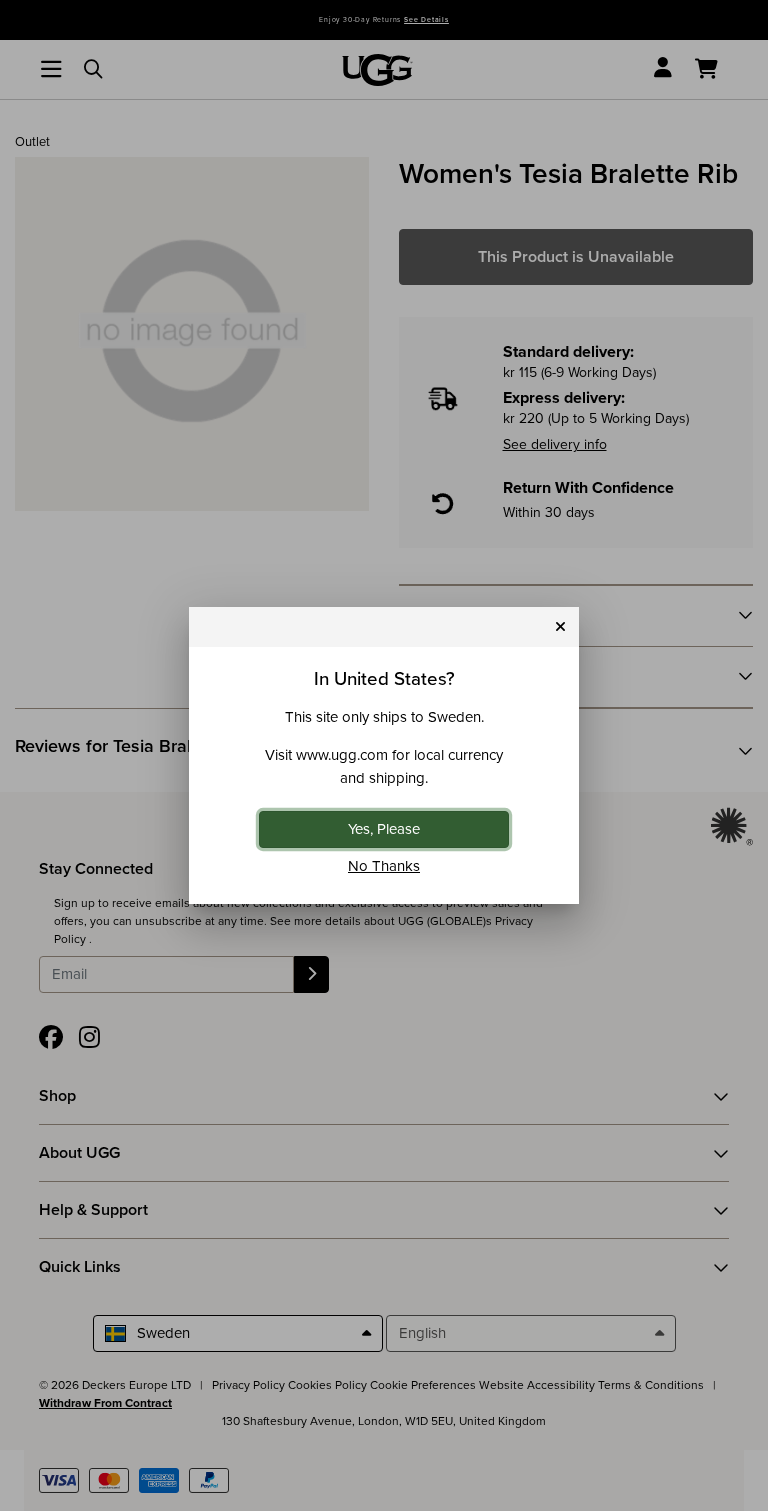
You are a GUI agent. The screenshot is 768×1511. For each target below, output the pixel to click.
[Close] (560, 627)
